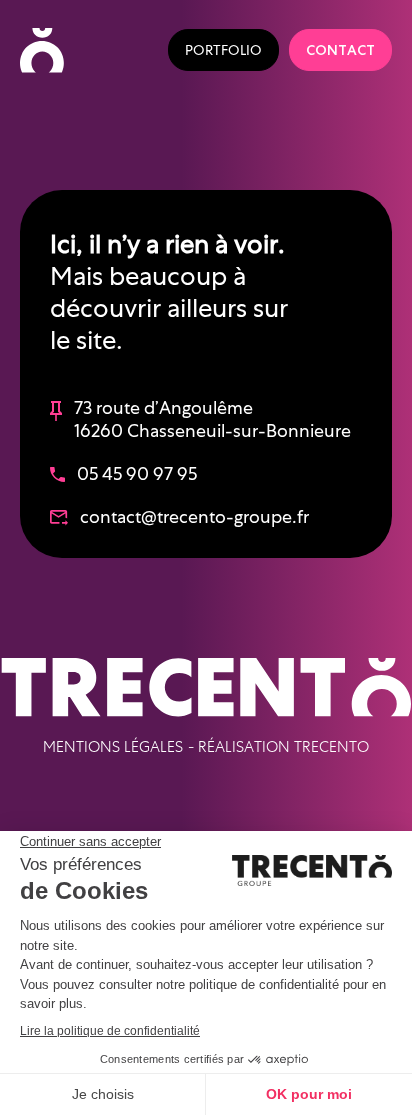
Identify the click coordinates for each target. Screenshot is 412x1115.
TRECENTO (331, 747)
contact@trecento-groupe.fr (194, 516)
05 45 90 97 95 (137, 473)
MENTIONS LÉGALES (113, 747)
